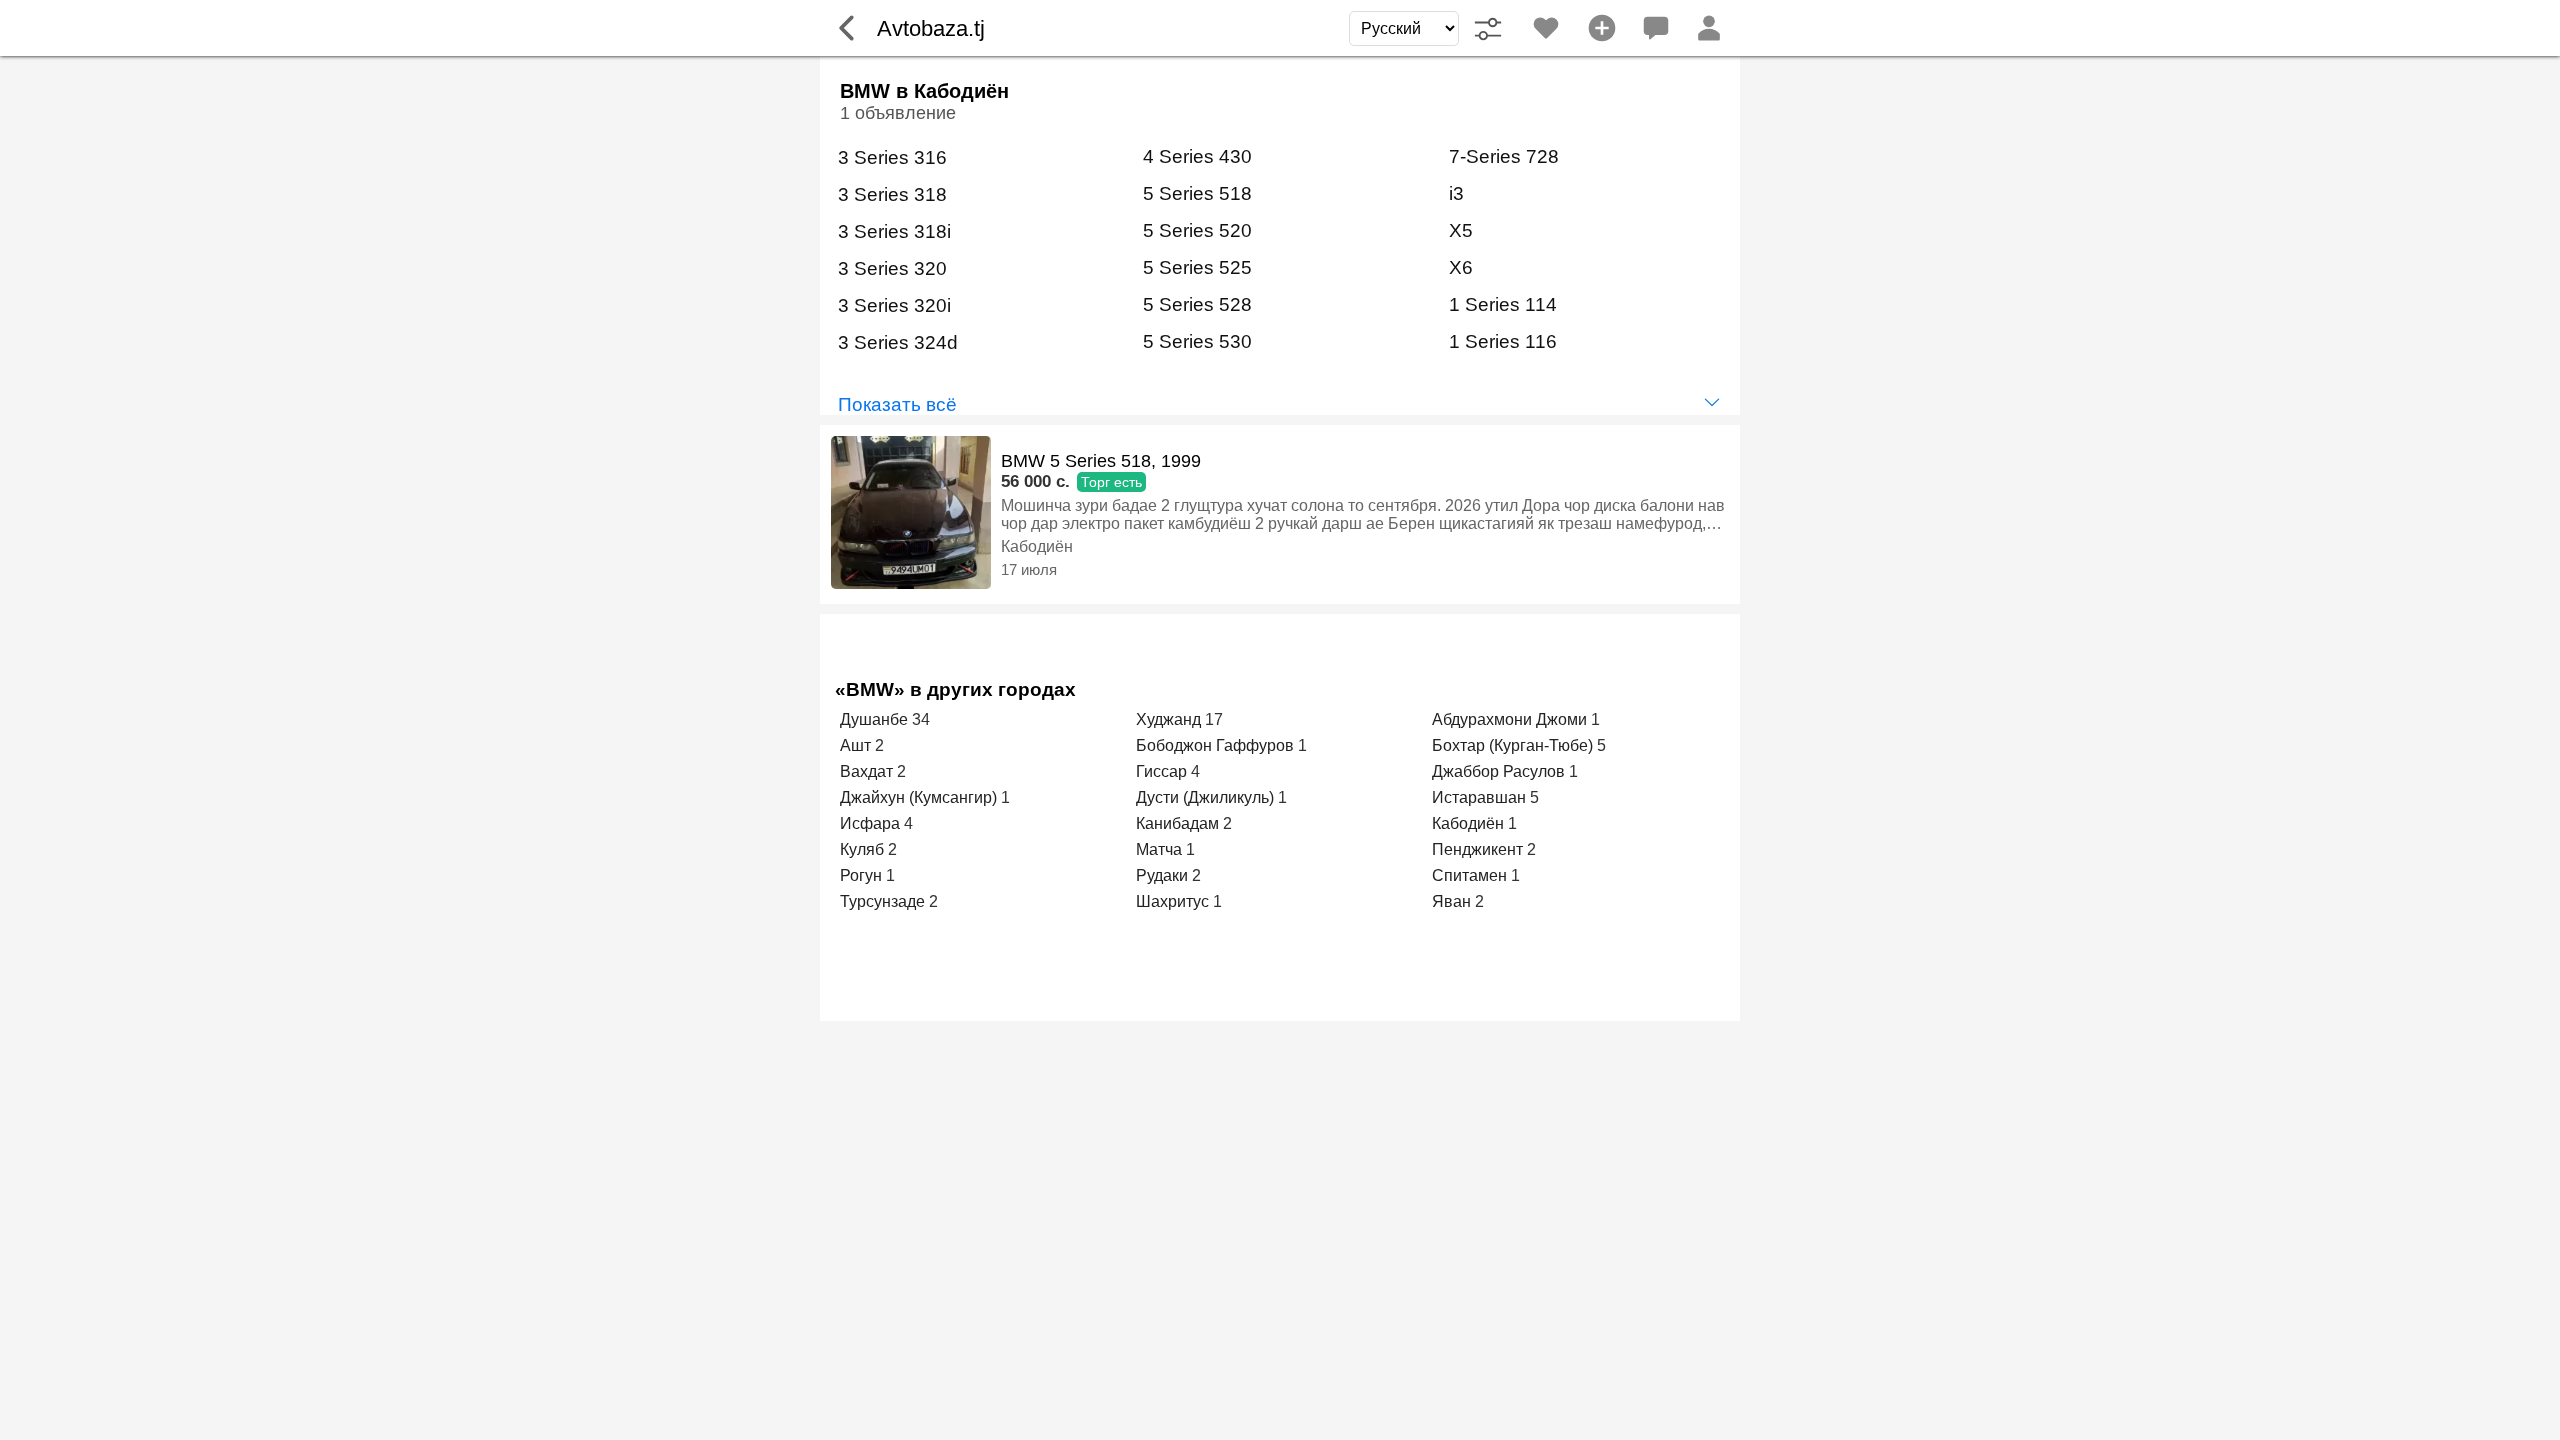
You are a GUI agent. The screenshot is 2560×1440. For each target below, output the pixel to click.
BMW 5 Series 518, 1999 (1101, 461)
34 (921, 719)
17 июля (1029, 569)
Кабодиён (1037, 546)
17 (1214, 719)
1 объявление (898, 113)
